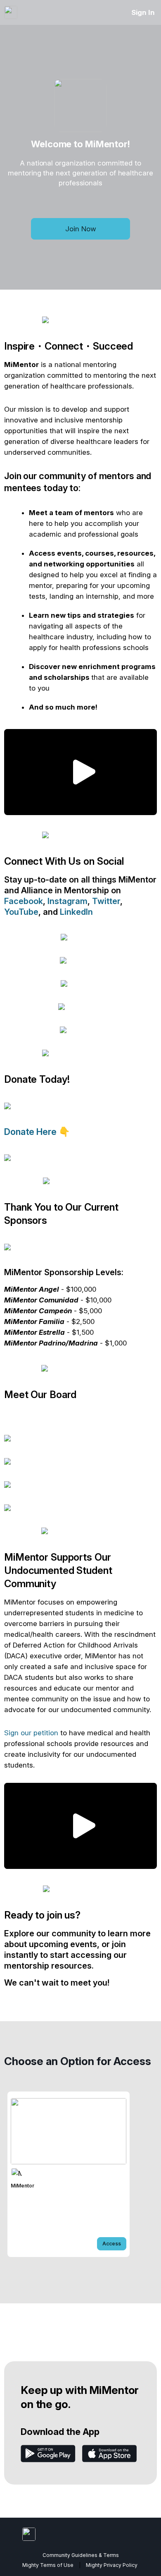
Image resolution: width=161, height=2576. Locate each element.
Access (112, 2244)
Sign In (143, 12)
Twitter (106, 901)
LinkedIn (76, 912)
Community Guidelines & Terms (81, 2555)
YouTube (21, 912)
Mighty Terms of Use (48, 2565)
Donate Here (31, 1132)
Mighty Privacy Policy (112, 2565)
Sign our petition (31, 1733)
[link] (69, 2174)
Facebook (24, 901)
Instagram (67, 901)
